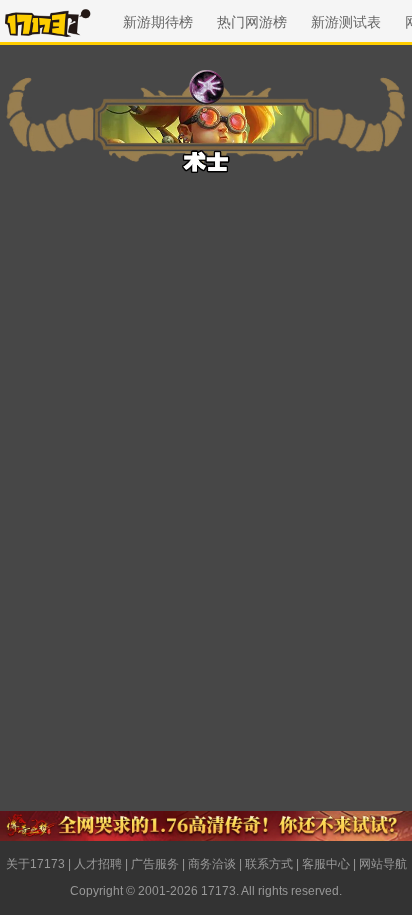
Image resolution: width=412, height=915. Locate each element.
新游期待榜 (158, 22)
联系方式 (269, 864)
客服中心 (326, 864)
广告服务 (155, 864)
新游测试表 (346, 22)
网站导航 (383, 864)
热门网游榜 (252, 22)
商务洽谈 (212, 864)
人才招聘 (98, 864)
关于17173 (35, 864)
